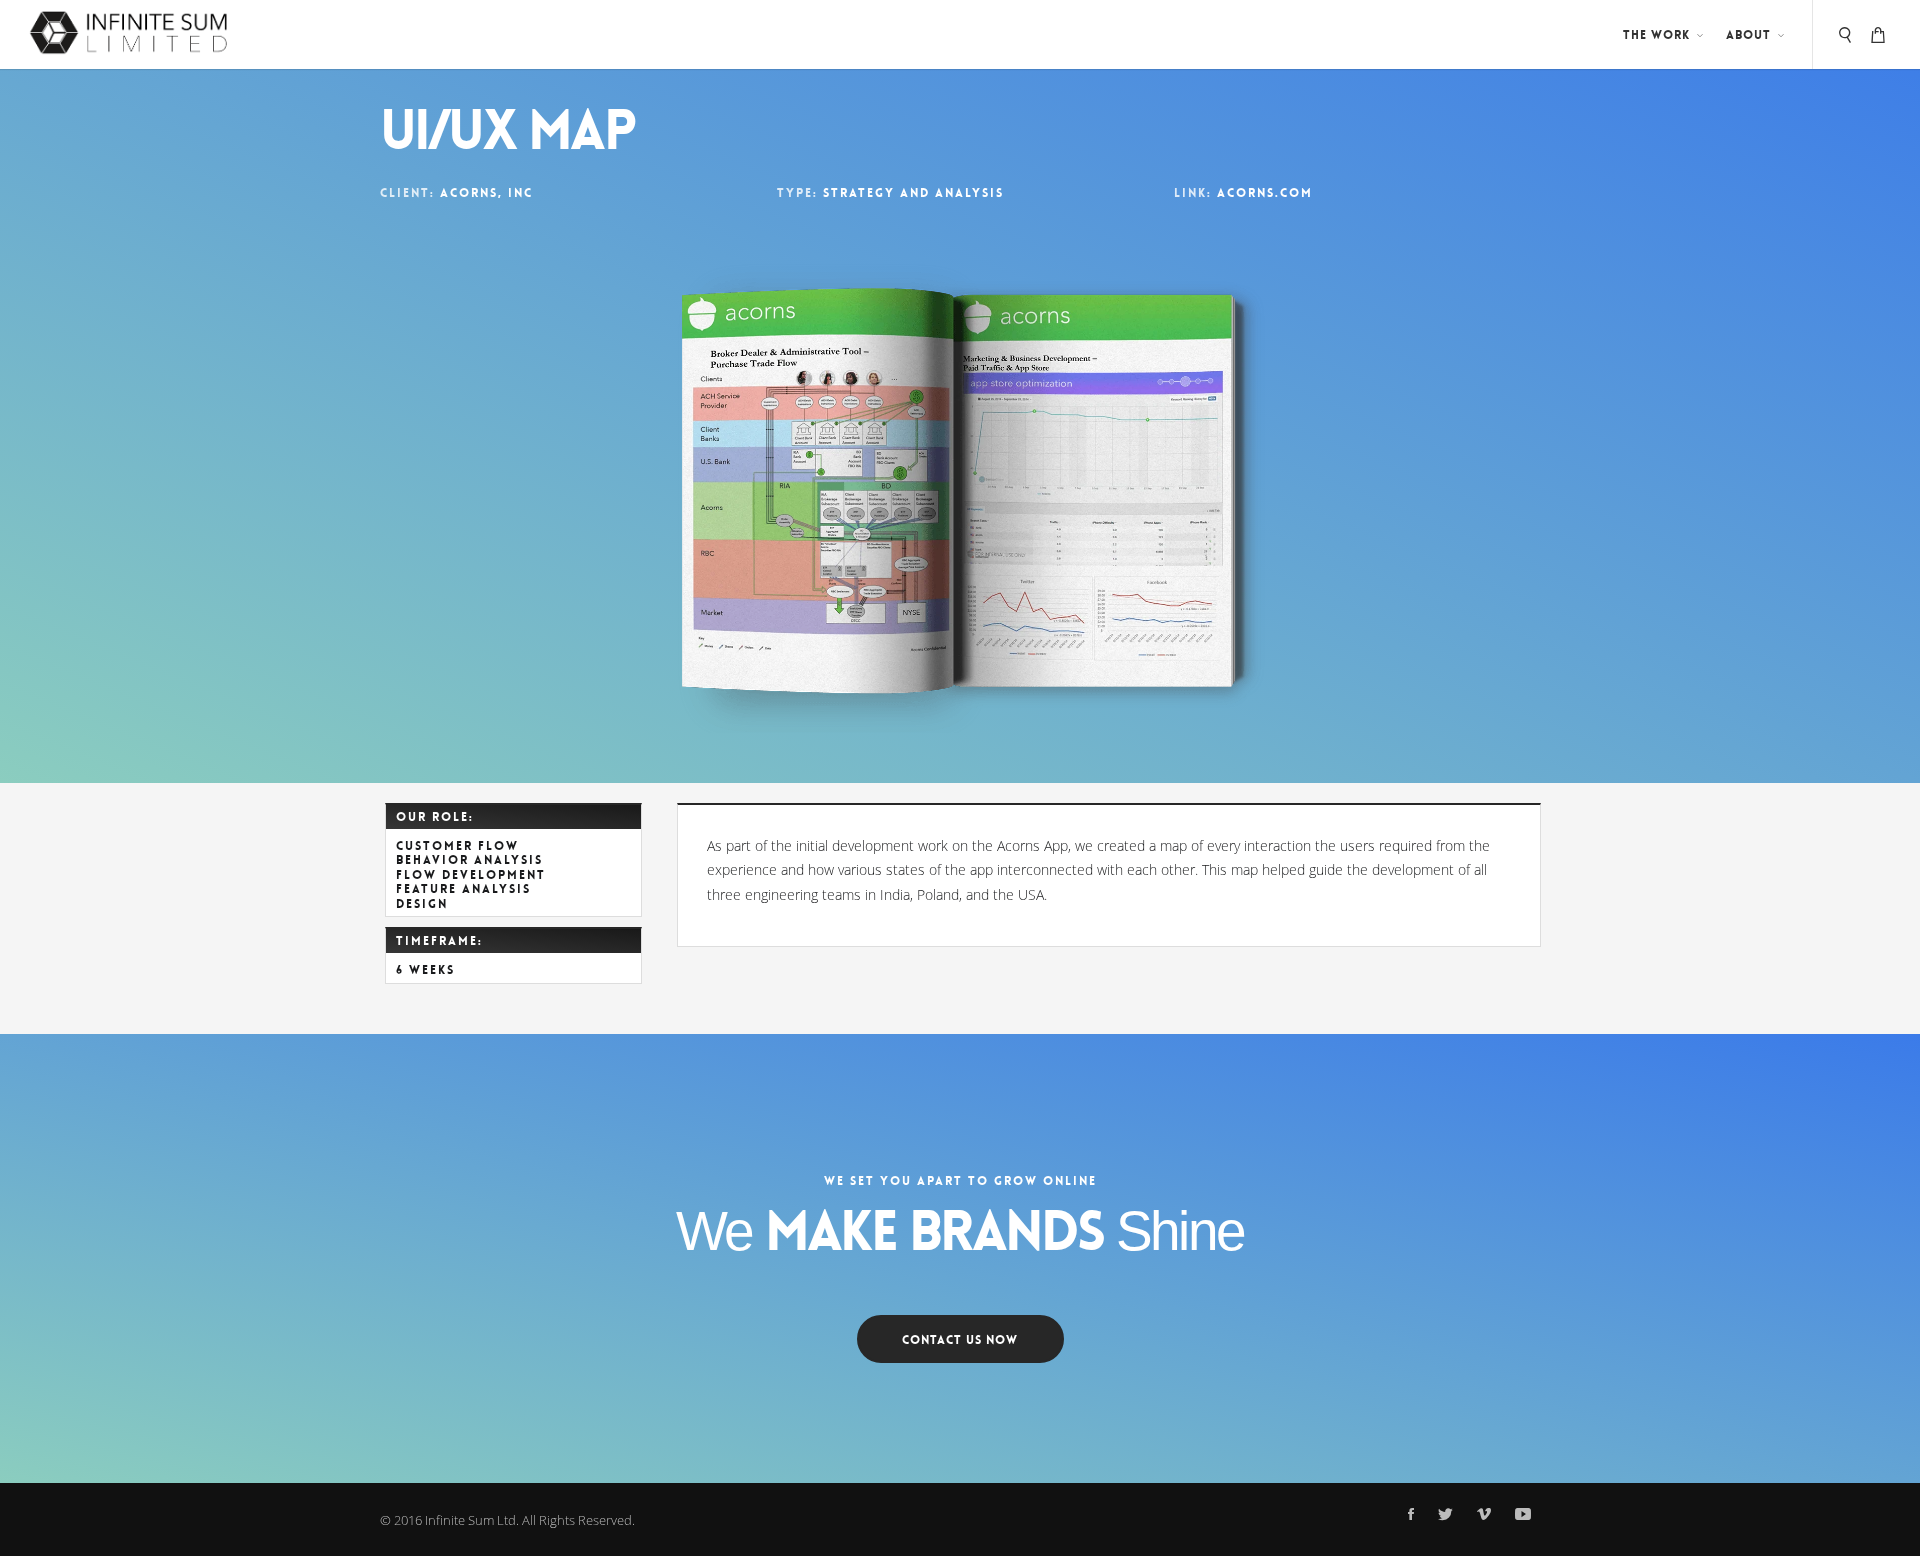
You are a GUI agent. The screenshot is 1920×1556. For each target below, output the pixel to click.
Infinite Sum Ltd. (472, 1520)
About (1748, 35)
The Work (1656, 35)
